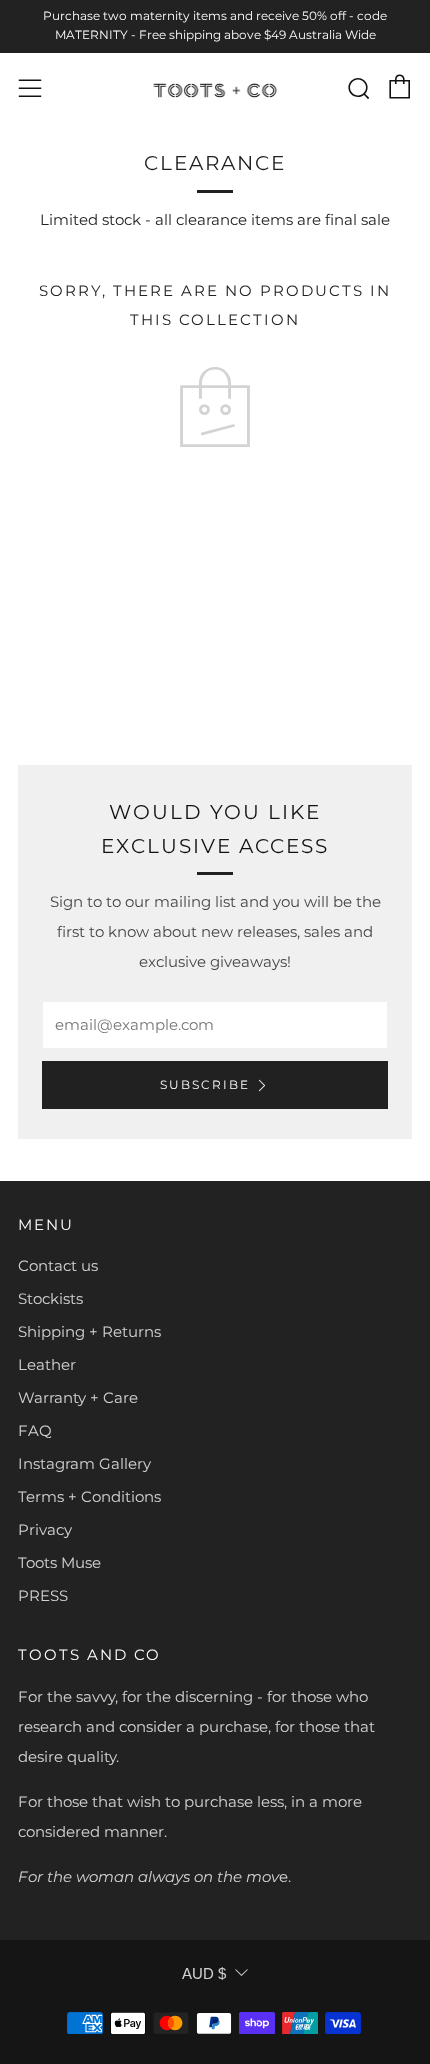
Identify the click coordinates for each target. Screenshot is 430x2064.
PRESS (43, 1595)
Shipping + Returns (89, 1331)
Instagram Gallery (84, 1463)
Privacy (45, 1529)
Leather (47, 1364)
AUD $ (204, 1973)
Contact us (58, 1265)
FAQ (35, 1430)
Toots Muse (59, 1562)
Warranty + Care (78, 1397)
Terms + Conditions (89, 1496)
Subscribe (205, 1084)
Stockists (50, 1298)
